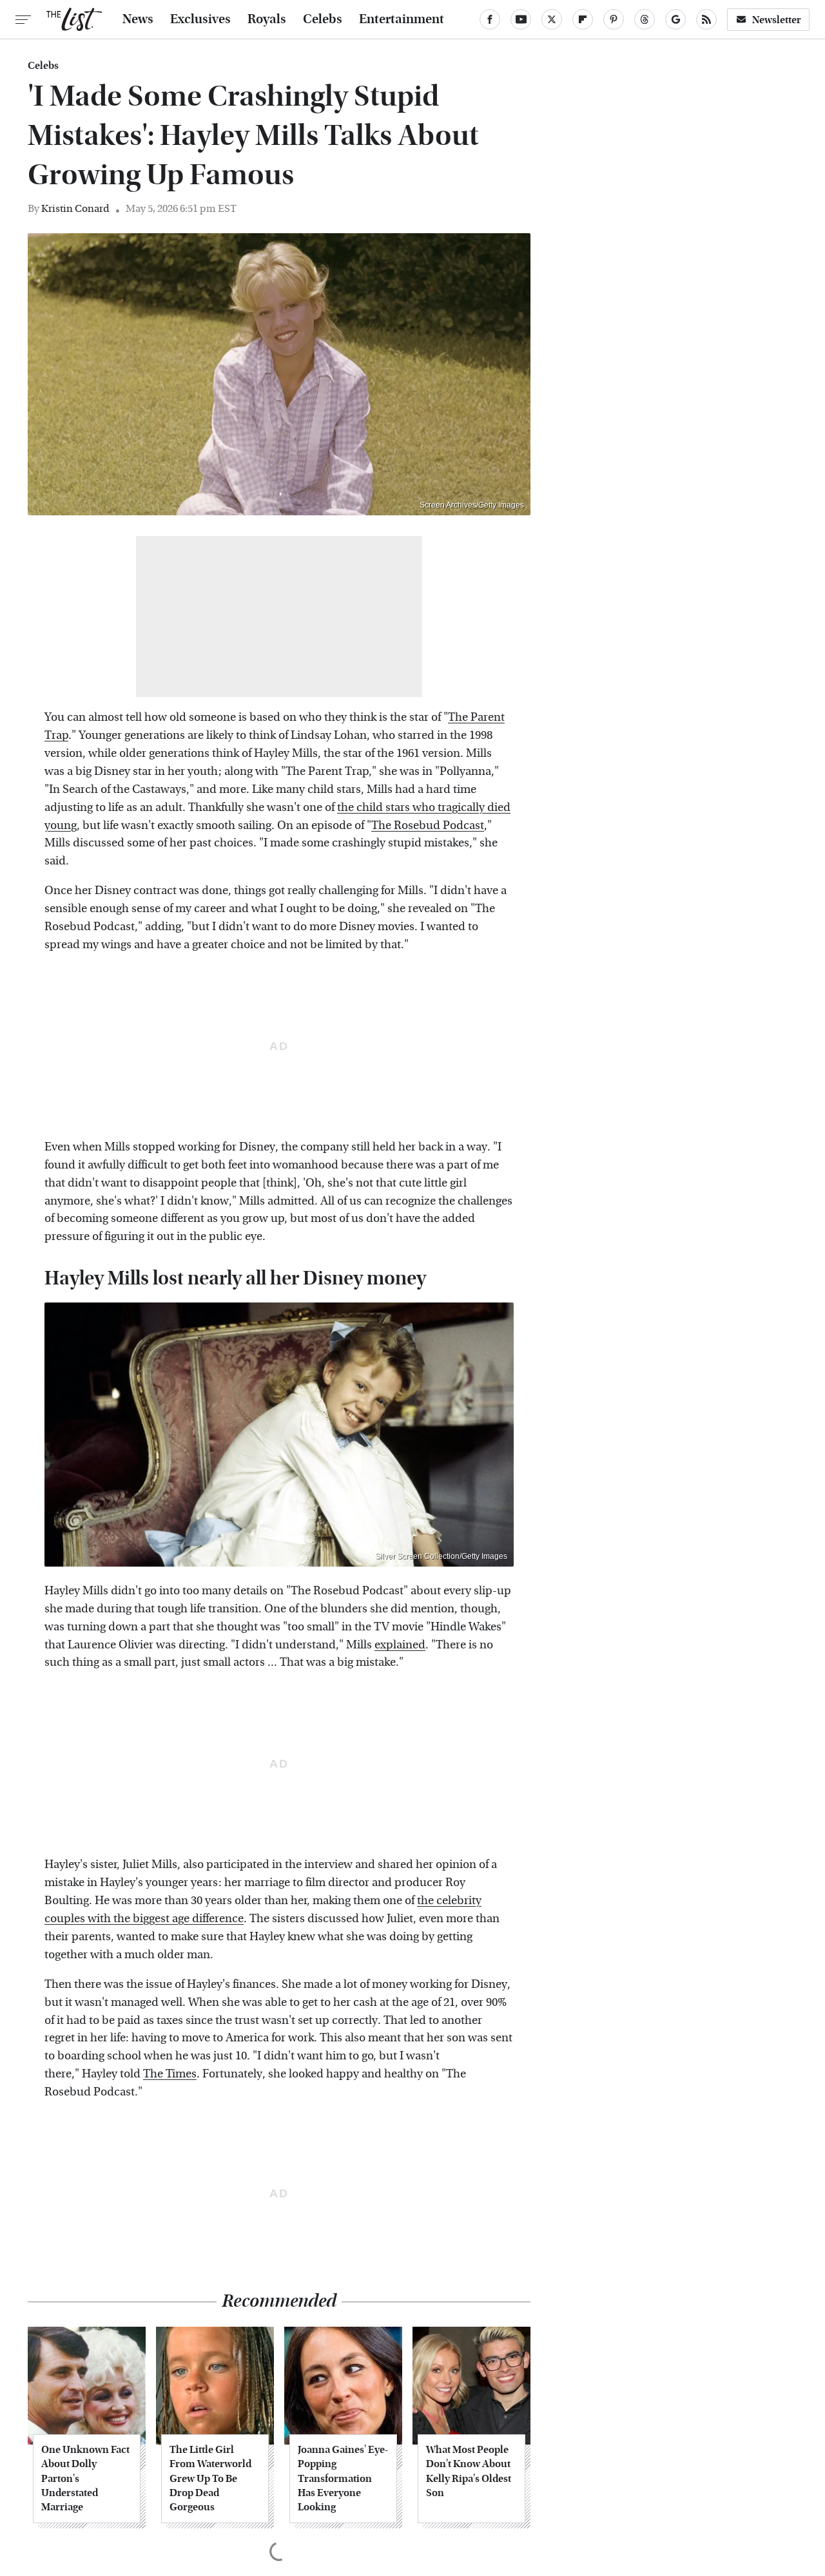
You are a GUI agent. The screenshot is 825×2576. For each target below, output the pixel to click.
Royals (267, 19)
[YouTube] (521, 19)
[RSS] (706, 19)
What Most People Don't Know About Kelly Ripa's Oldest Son (469, 2471)
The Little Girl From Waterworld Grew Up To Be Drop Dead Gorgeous (210, 2478)
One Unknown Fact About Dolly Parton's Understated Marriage (85, 2478)
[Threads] (645, 19)
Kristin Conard (75, 208)
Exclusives (200, 19)
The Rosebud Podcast (428, 825)
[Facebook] (490, 19)
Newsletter (777, 20)
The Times (170, 2074)
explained (400, 1645)
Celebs (323, 19)
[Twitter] (552, 19)
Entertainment (402, 19)
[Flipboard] (583, 19)
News (138, 19)
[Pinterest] (614, 19)
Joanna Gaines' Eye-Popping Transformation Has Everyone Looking (343, 2478)
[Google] (675, 19)
